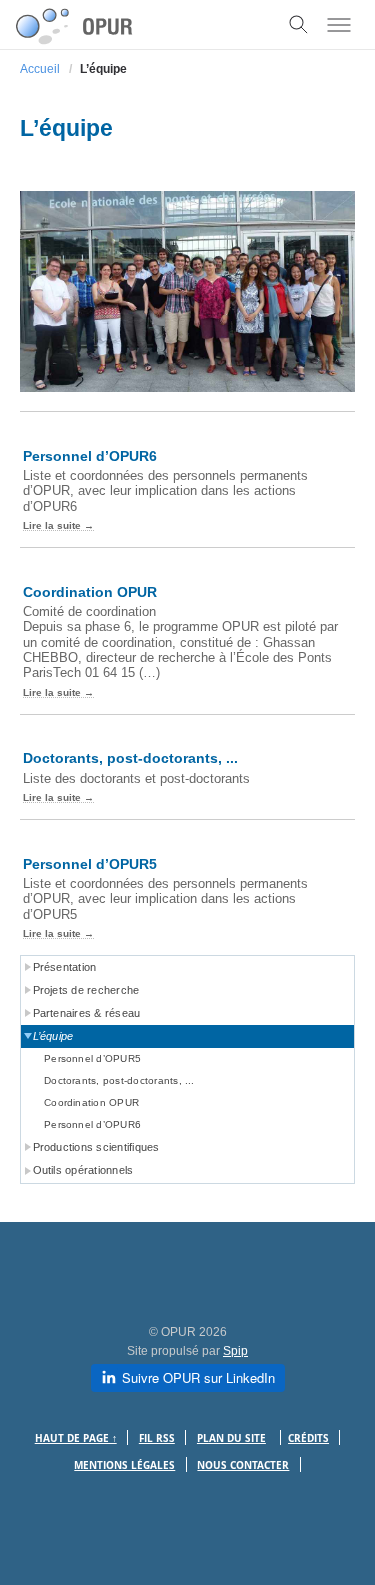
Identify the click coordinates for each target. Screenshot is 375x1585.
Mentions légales (124, 1465)
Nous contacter (243, 1465)
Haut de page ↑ (76, 1438)
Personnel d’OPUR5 (90, 864)
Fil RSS (157, 1438)
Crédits (308, 1438)
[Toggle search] (299, 25)
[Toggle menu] (339, 25)
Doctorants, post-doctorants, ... (130, 758)
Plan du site (231, 1438)
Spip (235, 1351)
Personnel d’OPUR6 (90, 456)
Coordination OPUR (90, 592)
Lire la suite (52, 525)
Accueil (40, 69)
